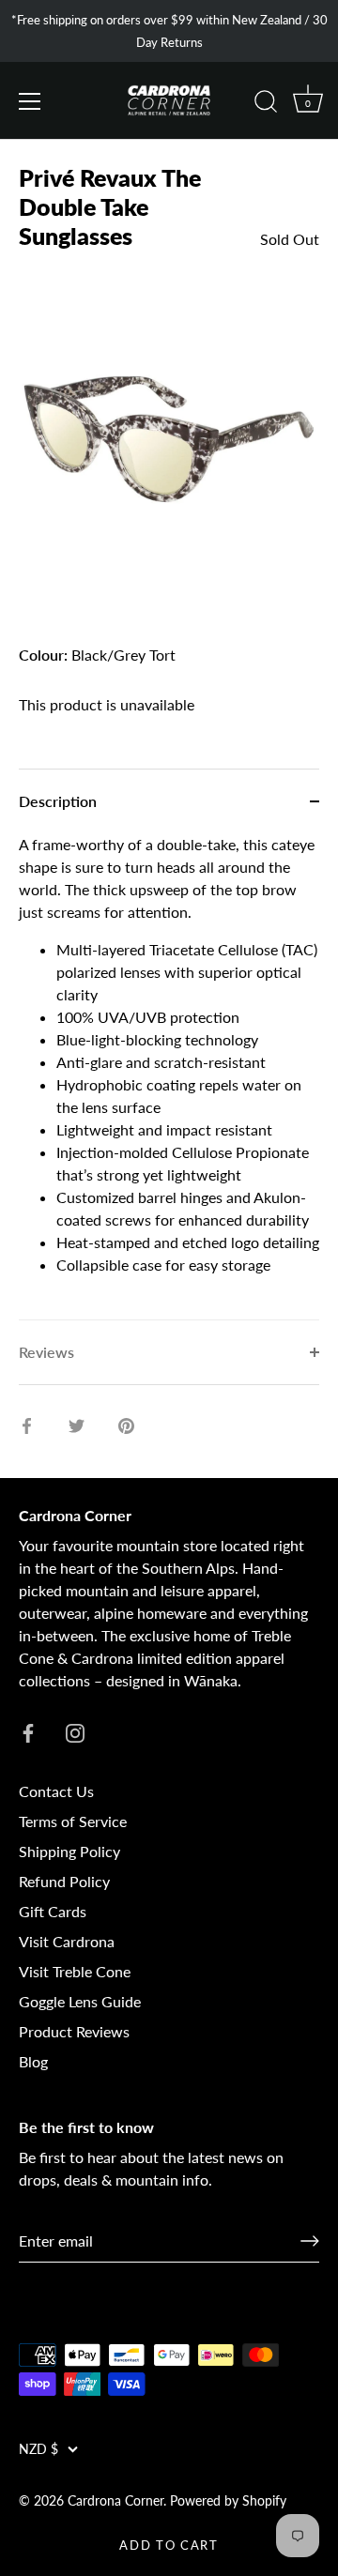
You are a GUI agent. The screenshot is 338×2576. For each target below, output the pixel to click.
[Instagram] (75, 1731)
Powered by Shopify (228, 2501)
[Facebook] (28, 1731)
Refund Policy (64, 1881)
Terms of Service (73, 1821)
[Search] (266, 104)
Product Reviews (74, 2031)
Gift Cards (53, 1911)
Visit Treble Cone (75, 1971)
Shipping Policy (69, 1851)
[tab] (169, 1076)
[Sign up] (310, 2241)
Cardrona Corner (115, 2501)
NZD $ (38, 2449)
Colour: (43, 655)
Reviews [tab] (46, 1352)
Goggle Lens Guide (80, 2001)
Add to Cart (169, 2545)
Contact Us (56, 1791)
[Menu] (30, 101)
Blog (33, 2061)
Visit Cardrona (67, 1941)
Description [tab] (58, 801)
